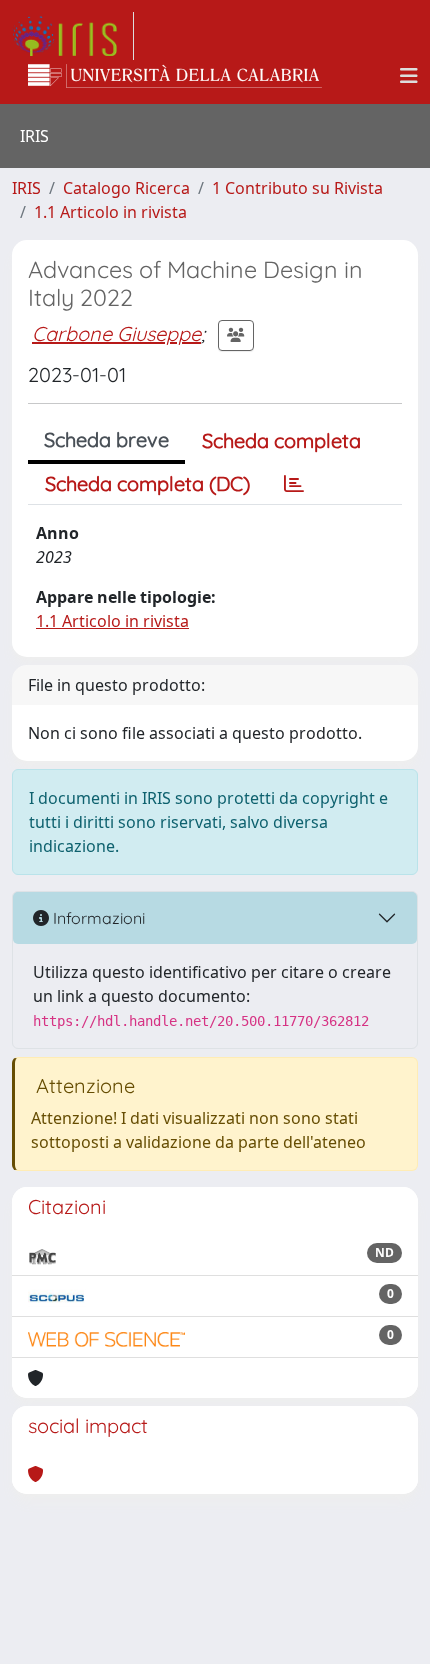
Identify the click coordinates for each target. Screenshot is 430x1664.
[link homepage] (73, 36)
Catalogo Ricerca (126, 188)
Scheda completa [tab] (281, 440)
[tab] (294, 484)
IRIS (26, 188)
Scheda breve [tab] (106, 439)
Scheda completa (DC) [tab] (147, 483)
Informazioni (97, 918)
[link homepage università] (175, 76)
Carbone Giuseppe (116, 333)
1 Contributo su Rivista (297, 188)
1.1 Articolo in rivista (110, 212)
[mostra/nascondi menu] (409, 76)
